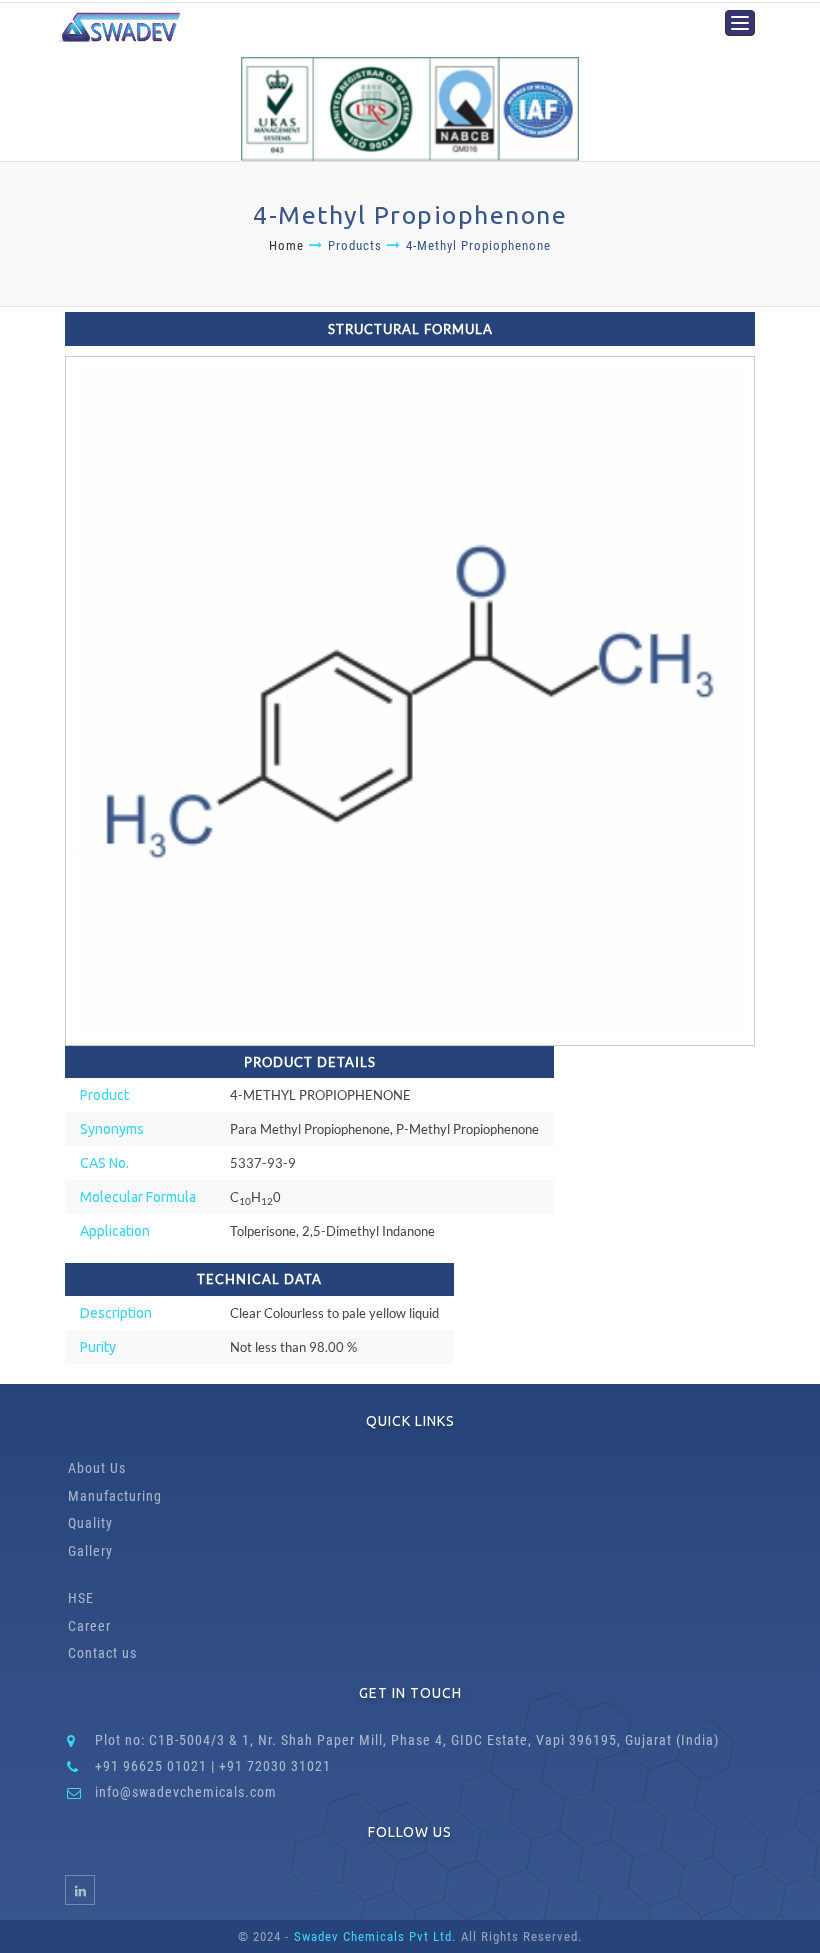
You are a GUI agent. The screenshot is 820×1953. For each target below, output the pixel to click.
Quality (90, 1523)
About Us (97, 1468)
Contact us (102, 1653)
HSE (81, 1598)
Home (286, 245)
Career (89, 1626)
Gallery (90, 1551)
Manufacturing (115, 1496)
